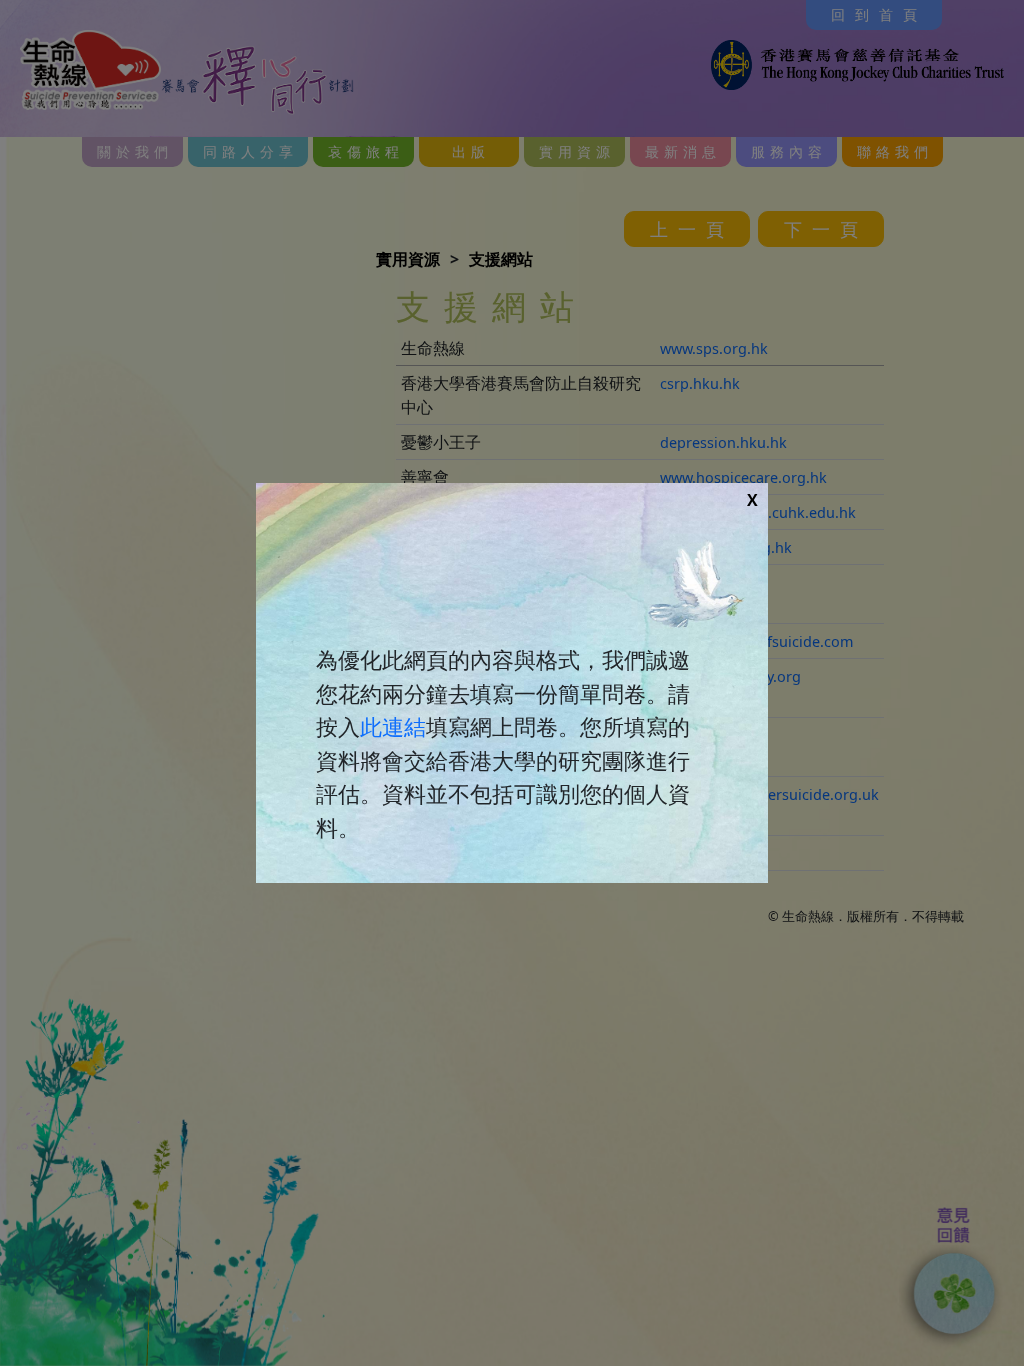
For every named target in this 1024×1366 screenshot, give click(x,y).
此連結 (393, 726)
